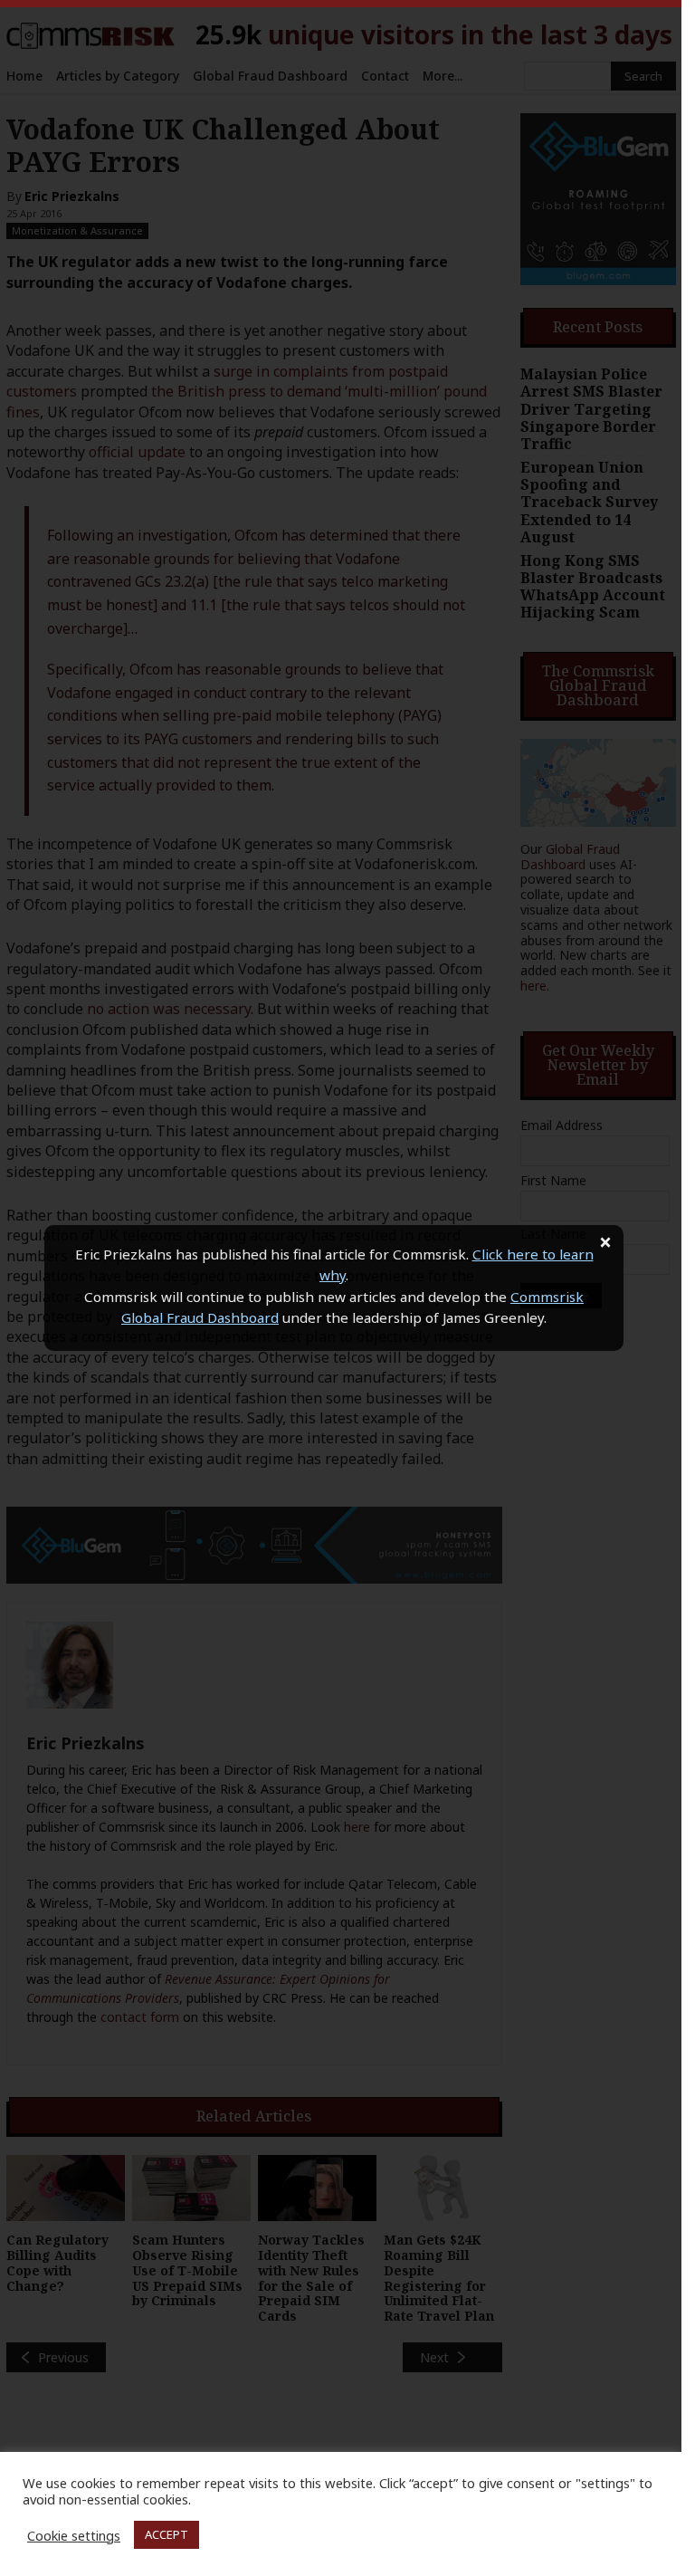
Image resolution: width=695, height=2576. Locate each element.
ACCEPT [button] (167, 2534)
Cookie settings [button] (74, 2535)
